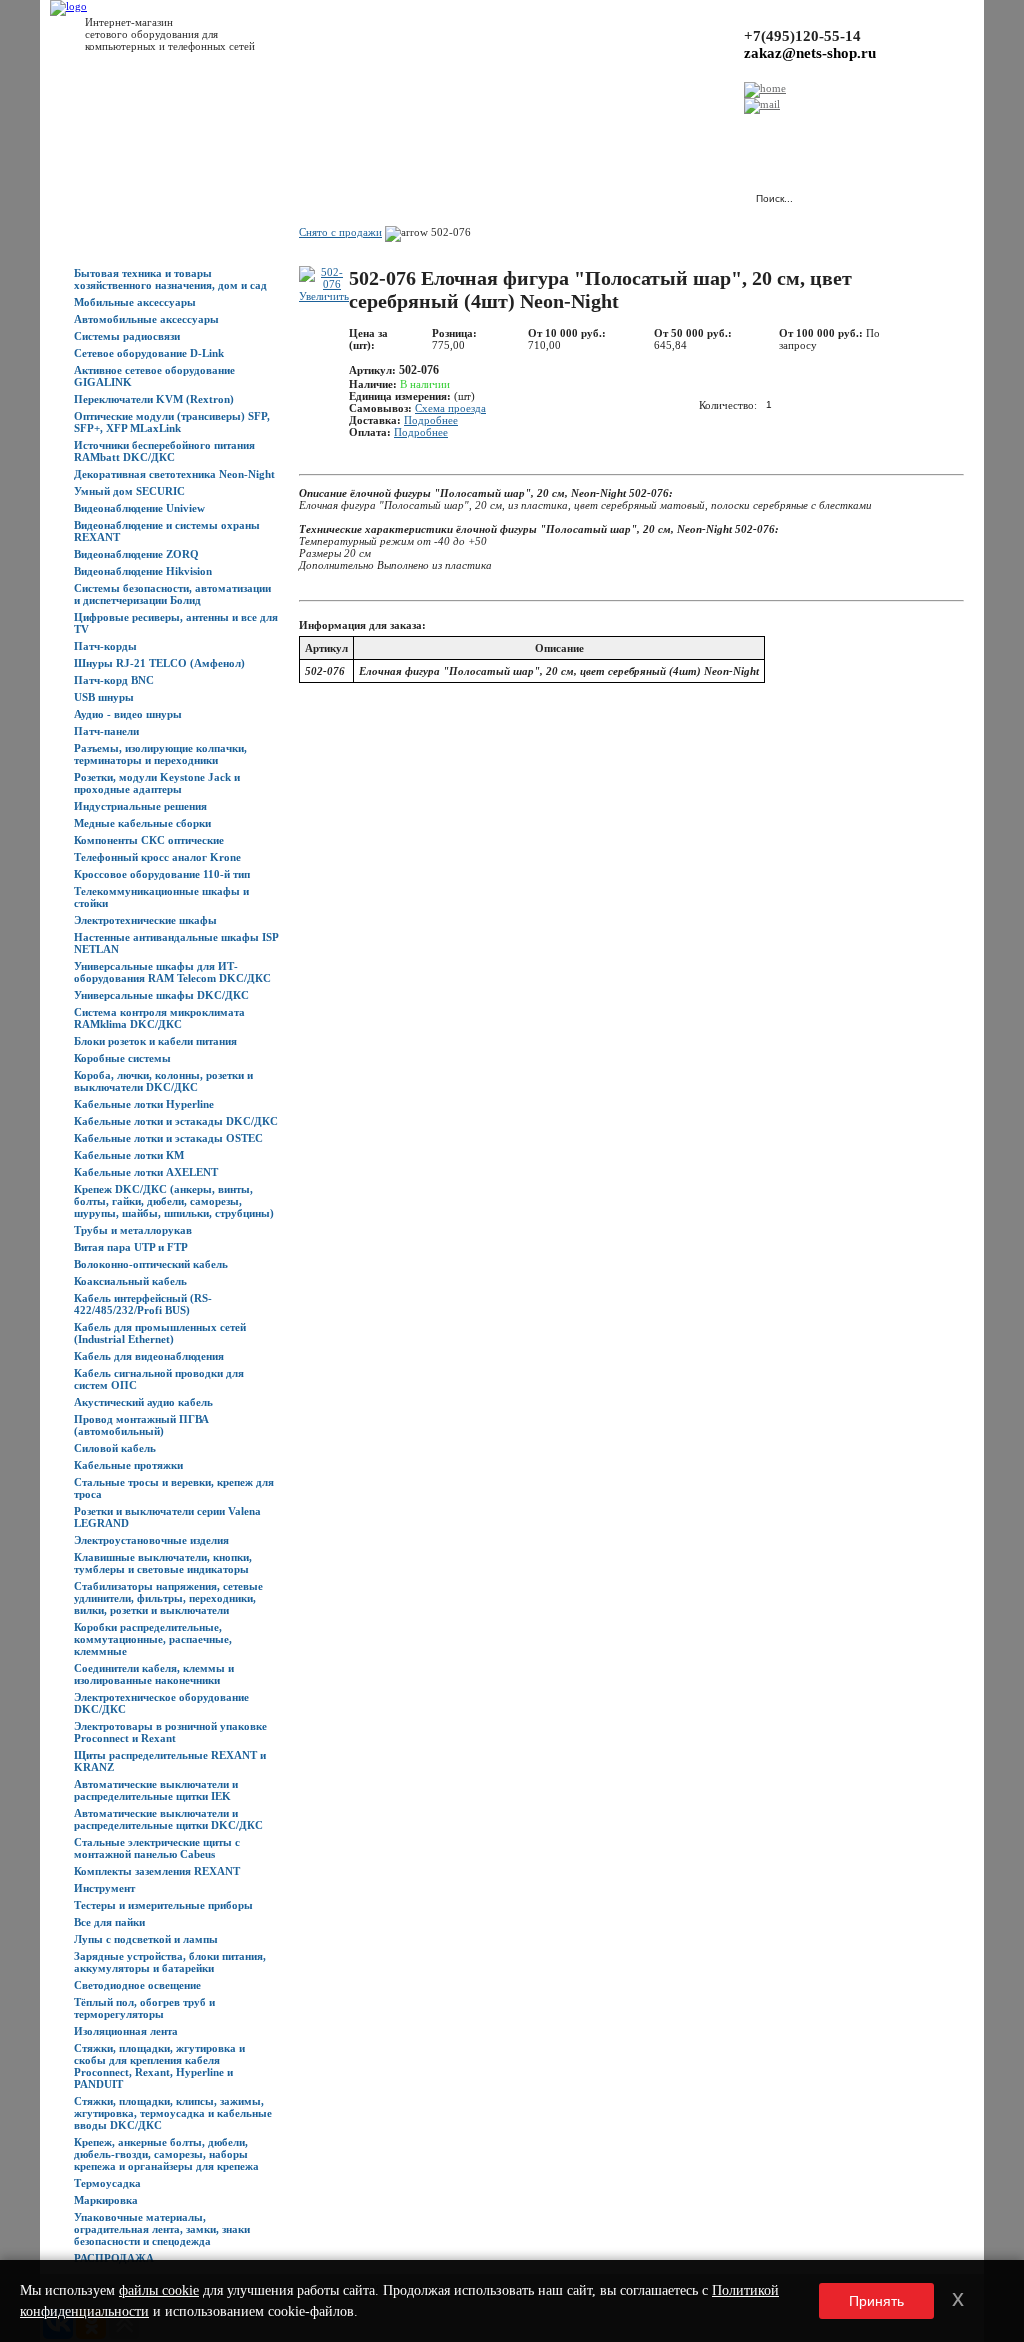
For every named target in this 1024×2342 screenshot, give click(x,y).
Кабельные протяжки (128, 1465)
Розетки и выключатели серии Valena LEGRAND (167, 1517)
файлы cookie (159, 2290)
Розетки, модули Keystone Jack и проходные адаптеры (157, 783)
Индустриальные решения (140, 806)
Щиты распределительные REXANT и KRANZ (170, 1761)
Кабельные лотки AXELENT (146, 1172)
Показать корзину (528, 189)
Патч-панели (106, 731)
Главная (94, 131)
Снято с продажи (340, 232)
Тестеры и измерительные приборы (163, 1905)
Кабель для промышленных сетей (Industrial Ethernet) (160, 1333)
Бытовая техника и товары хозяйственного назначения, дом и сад (170, 279)
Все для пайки (109, 1922)
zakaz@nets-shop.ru (810, 53)
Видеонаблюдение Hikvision (143, 571)
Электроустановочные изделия (151, 1540)
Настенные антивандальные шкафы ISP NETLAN (176, 943)
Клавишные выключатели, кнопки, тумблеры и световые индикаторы (163, 1563)
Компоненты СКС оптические (149, 840)
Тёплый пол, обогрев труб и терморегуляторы (144, 2008)
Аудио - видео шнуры (128, 714)
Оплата (353, 131)
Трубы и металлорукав (133, 1230)
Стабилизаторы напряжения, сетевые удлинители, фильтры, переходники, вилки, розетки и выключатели (168, 1598)
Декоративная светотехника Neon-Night (174, 474)
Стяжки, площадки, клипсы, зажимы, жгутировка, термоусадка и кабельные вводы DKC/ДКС (173, 2113)
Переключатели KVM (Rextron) (154, 399)
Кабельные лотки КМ (129, 1155)
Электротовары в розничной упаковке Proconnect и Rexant (170, 1732)
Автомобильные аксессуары (146, 319)
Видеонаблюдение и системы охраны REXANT (167, 531)
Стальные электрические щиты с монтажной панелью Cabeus (157, 1848)
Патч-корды (105, 646)
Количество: (728, 404)
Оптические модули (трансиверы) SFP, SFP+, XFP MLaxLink (172, 422)
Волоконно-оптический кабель (151, 1264)
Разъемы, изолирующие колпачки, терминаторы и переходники (160, 754)
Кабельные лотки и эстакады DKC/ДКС (176, 1121)
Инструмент (104, 1888)
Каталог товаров (166, 131)
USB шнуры (104, 697)
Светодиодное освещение (137, 1985)
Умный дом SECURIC (129, 491)
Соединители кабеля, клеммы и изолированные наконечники (154, 1674)
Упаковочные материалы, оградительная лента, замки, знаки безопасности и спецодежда (162, 2229)
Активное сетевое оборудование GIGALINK (154, 376)
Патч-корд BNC (114, 680)
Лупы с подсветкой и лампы (146, 1939)
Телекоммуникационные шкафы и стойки (161, 897)
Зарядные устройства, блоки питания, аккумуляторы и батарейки (170, 1962)
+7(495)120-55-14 (802, 36)
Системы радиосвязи (127, 336)
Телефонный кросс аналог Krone (157, 857)
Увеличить (324, 296)
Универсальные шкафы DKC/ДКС (161, 995)
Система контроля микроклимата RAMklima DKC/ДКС (159, 1018)
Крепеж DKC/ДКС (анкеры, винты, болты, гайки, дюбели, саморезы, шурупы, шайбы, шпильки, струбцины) (174, 1201)
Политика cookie (650, 131)
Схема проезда (450, 408)
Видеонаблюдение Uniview (139, 508)
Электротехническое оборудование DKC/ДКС (161, 1703)
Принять (876, 2301)
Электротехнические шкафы (145, 920)
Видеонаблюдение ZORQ (136, 554)
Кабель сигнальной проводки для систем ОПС (159, 1379)
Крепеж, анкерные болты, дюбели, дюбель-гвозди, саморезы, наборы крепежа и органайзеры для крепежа (166, 2154)
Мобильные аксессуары (135, 302)
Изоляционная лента (126, 2031)
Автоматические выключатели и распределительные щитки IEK (156, 1790)
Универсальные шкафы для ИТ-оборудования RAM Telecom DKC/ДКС (172, 972)
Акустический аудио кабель (143, 1402)
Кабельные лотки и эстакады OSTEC (168, 1138)
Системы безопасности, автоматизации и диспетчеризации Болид (172, 594)
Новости (241, 131)
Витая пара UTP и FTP (131, 1247)
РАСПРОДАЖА (114, 2258)
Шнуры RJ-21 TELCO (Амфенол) (159, 663)
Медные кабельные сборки (142, 823)
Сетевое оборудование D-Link (149, 353)
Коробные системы (122, 1058)
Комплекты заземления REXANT (157, 1871)
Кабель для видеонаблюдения (149, 1356)
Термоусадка (107, 2183)
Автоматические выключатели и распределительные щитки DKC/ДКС (168, 1819)
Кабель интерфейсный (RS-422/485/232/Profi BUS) (143, 1304)
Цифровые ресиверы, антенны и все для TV (176, 623)
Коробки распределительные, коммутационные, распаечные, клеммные (153, 1639)
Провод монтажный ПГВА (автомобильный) (141, 1425)
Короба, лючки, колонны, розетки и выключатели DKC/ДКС (163, 1081)
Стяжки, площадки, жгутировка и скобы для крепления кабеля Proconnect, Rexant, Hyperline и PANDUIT (159, 2066)
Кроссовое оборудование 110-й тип (162, 874)
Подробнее (431, 420)
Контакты (407, 131)
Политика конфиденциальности (520, 131)
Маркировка (106, 2200)
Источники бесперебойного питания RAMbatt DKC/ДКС (164, 451)
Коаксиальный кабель (130, 1281)
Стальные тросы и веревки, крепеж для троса (174, 1488)
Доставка (299, 131)
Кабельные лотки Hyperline (144, 1104)
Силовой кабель (115, 1448)
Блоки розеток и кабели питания (155, 1041)
